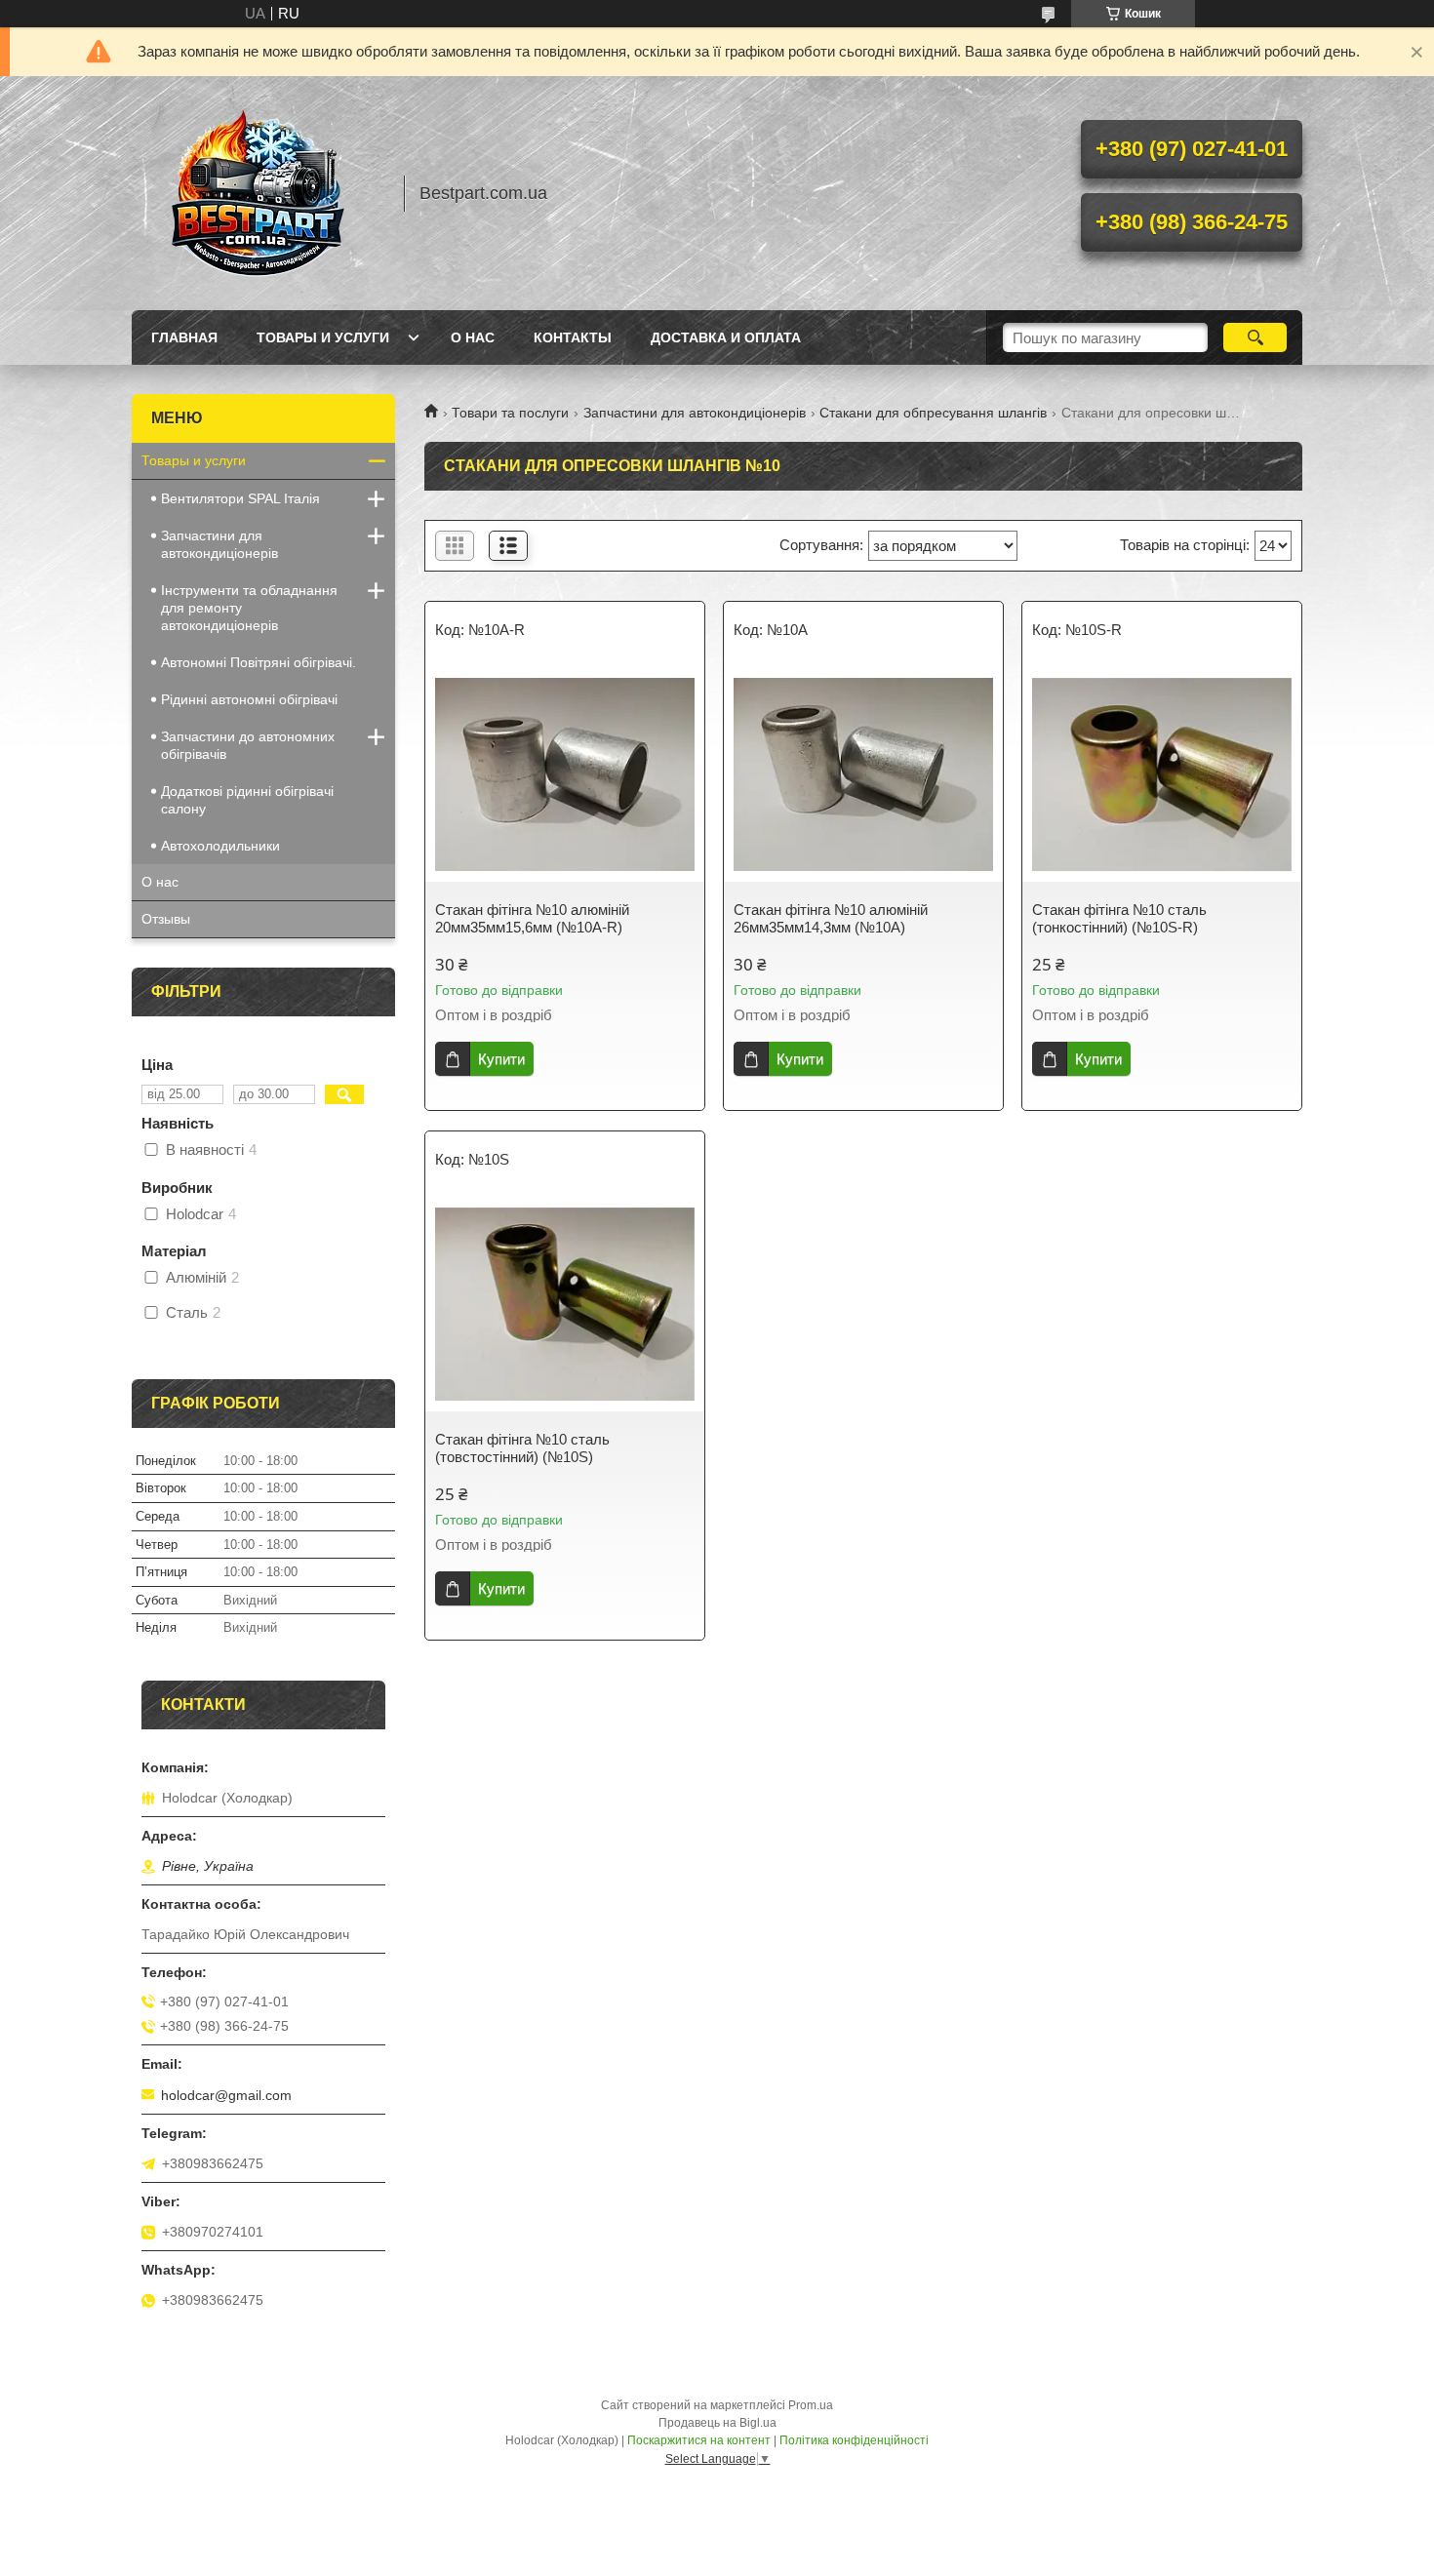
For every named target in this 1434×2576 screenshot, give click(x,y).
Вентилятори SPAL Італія (240, 498)
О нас (473, 337)
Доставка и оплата (726, 337)
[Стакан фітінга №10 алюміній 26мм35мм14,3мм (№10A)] (863, 774)
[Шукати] (1255, 337)
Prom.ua (811, 2405)
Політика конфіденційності (854, 2440)
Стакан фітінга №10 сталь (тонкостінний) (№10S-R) (1119, 918)
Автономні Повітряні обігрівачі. (259, 662)
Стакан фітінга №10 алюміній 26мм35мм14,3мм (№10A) (831, 918)
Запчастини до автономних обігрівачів (248, 745)
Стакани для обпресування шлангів (933, 413)
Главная (184, 337)
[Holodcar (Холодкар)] (259, 193)
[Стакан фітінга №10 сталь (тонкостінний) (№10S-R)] (1162, 774)
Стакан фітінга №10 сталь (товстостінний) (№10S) (522, 1448)
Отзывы (166, 919)
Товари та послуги (510, 413)
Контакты (573, 337)
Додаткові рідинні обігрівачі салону (247, 800)
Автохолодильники (220, 846)
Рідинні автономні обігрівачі (249, 699)
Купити (501, 1059)
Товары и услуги (323, 337)
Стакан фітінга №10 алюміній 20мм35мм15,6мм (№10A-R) (532, 918)
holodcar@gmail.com (226, 2095)
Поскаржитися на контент (699, 2440)
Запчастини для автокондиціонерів (695, 413)
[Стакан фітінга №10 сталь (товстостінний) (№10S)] (565, 1304)
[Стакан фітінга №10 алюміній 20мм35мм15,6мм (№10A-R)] (565, 774)
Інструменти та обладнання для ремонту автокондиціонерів (249, 608)
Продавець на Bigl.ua (717, 2423)
